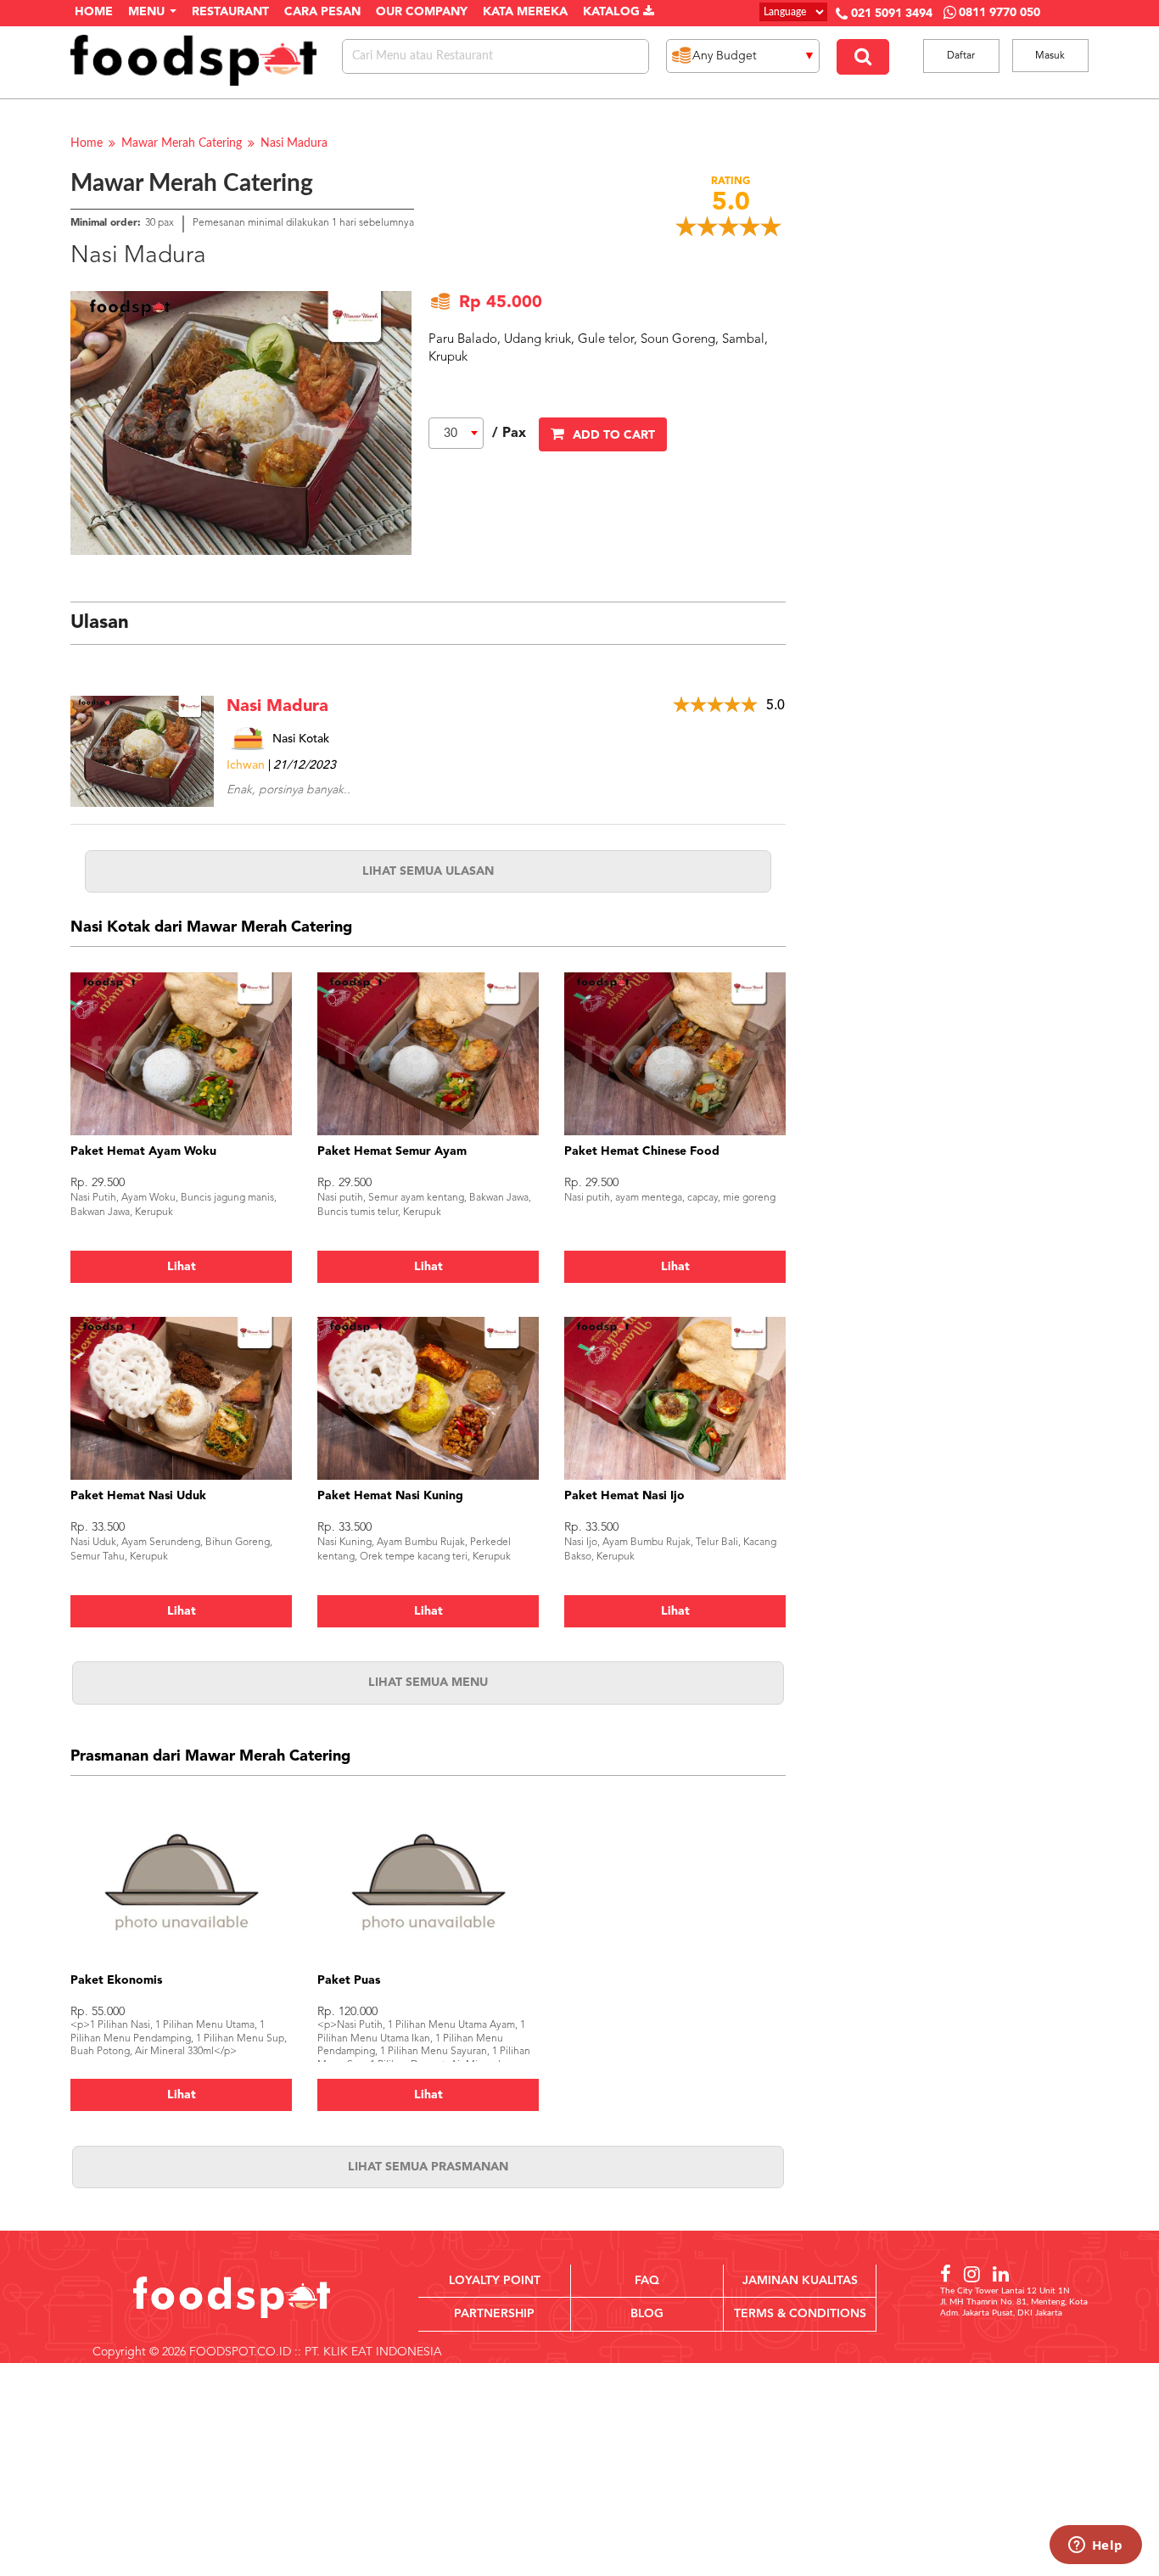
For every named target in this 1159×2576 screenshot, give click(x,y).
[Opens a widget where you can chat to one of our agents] (1095, 2546)
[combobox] (456, 433)
